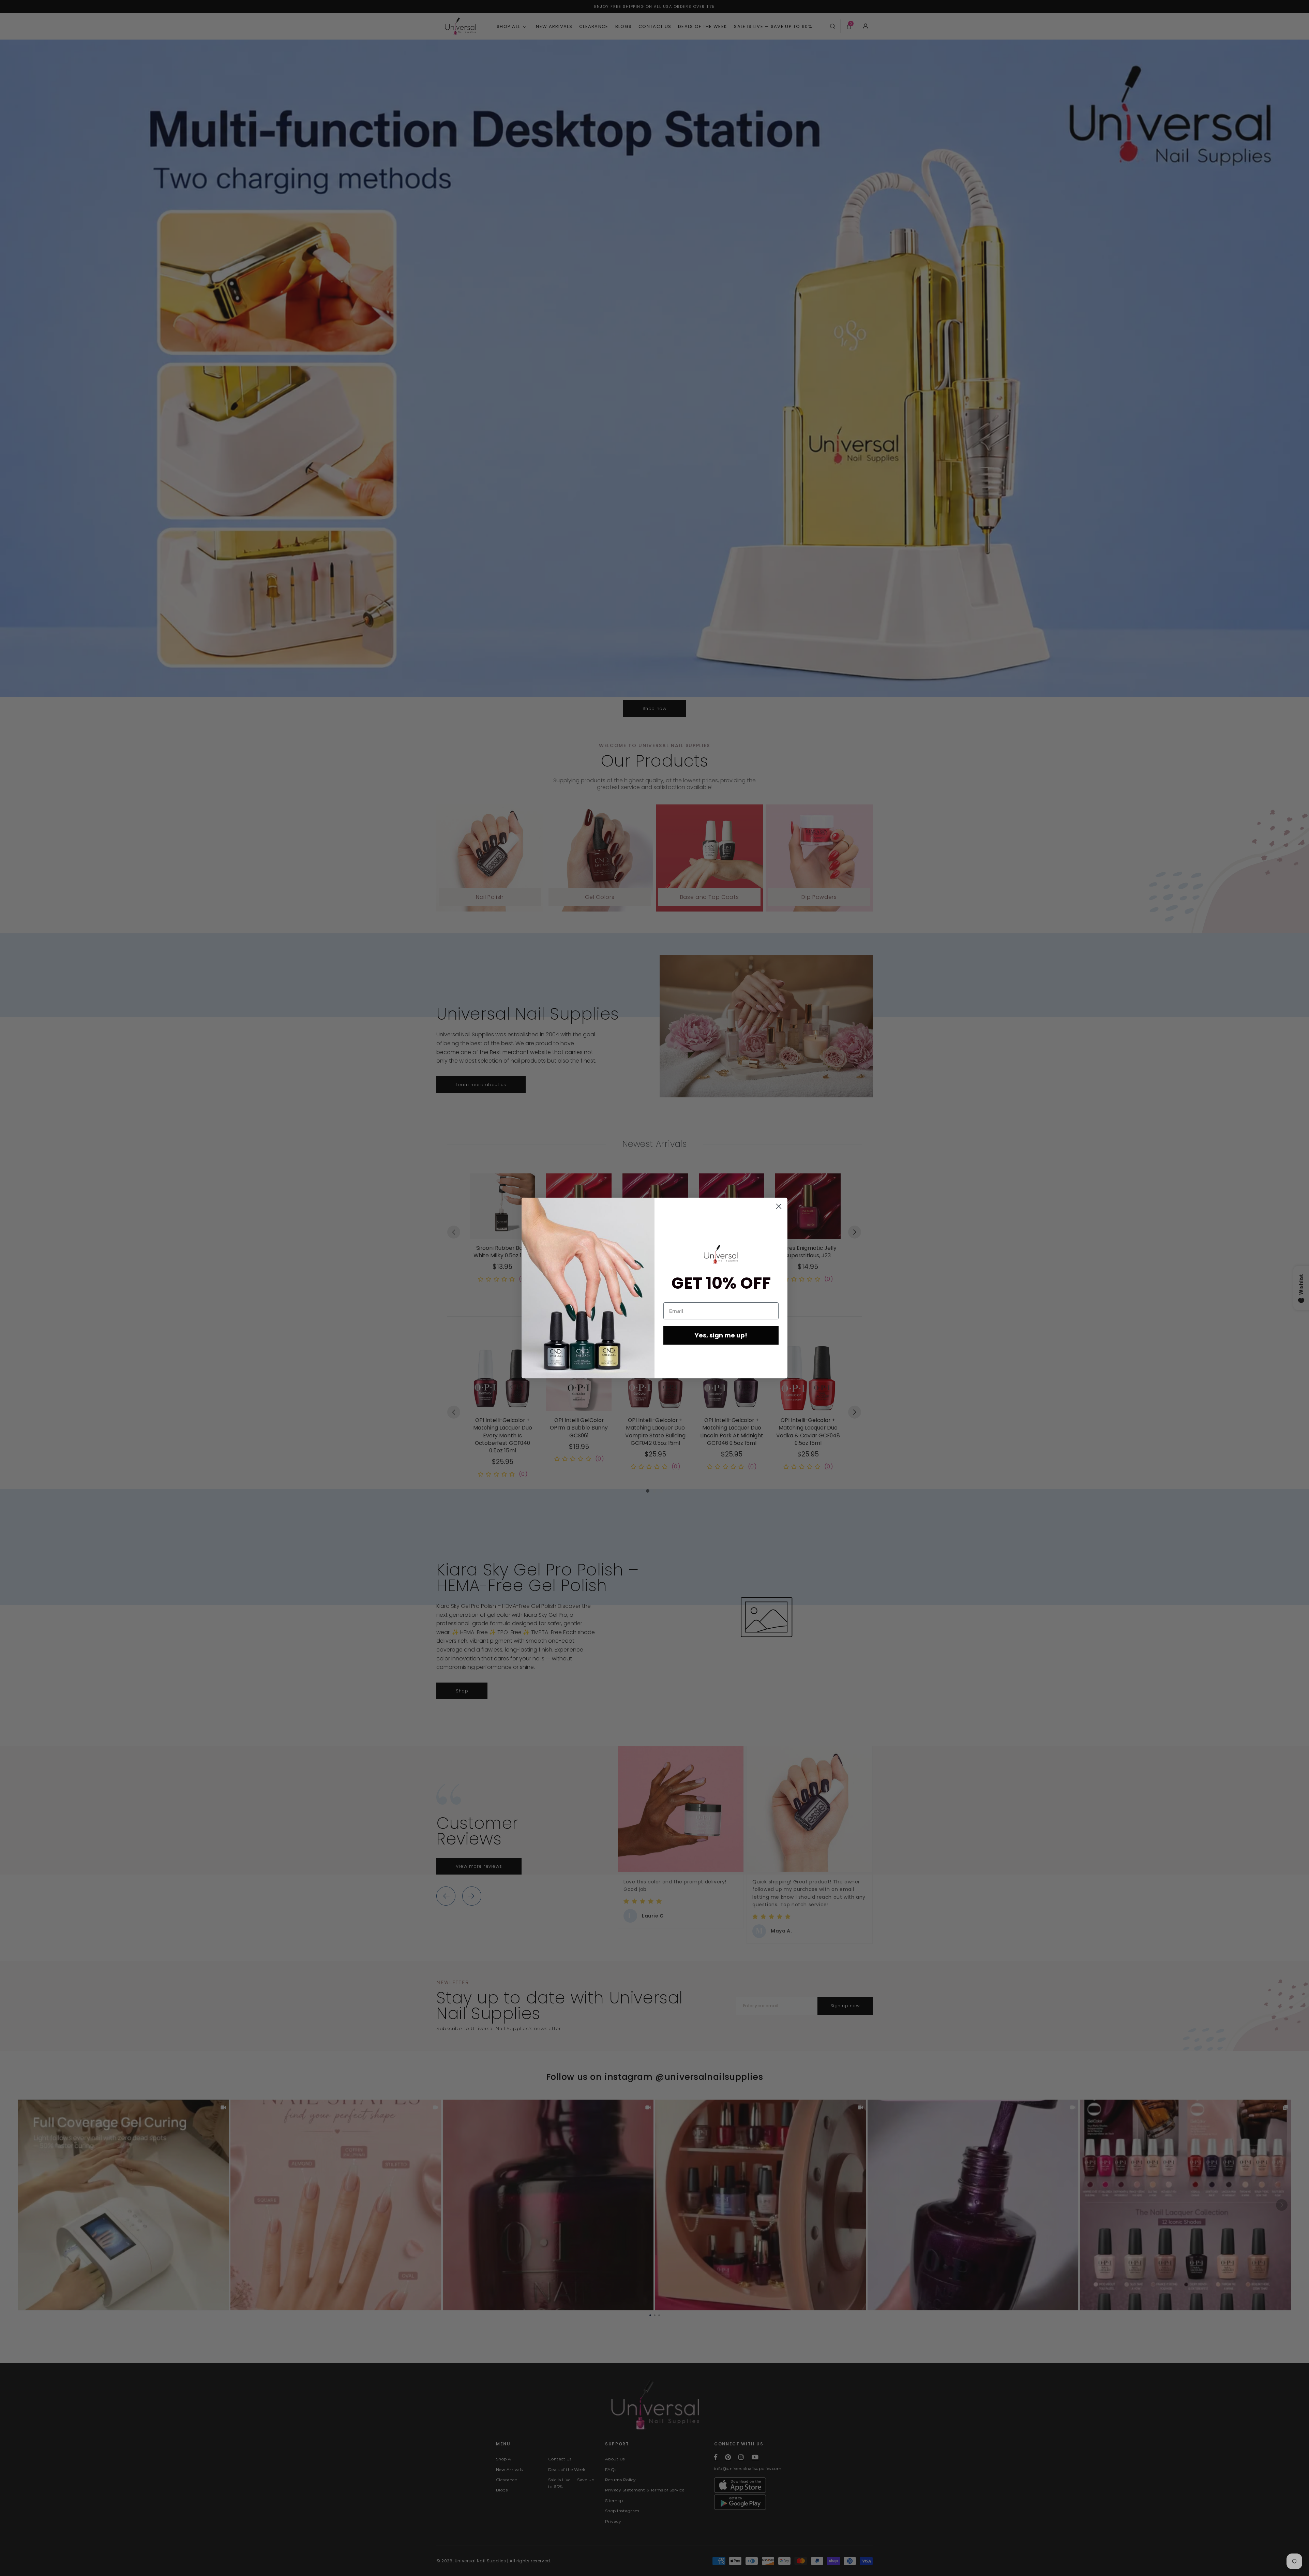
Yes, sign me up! (721, 1335)
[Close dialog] (779, 1206)
